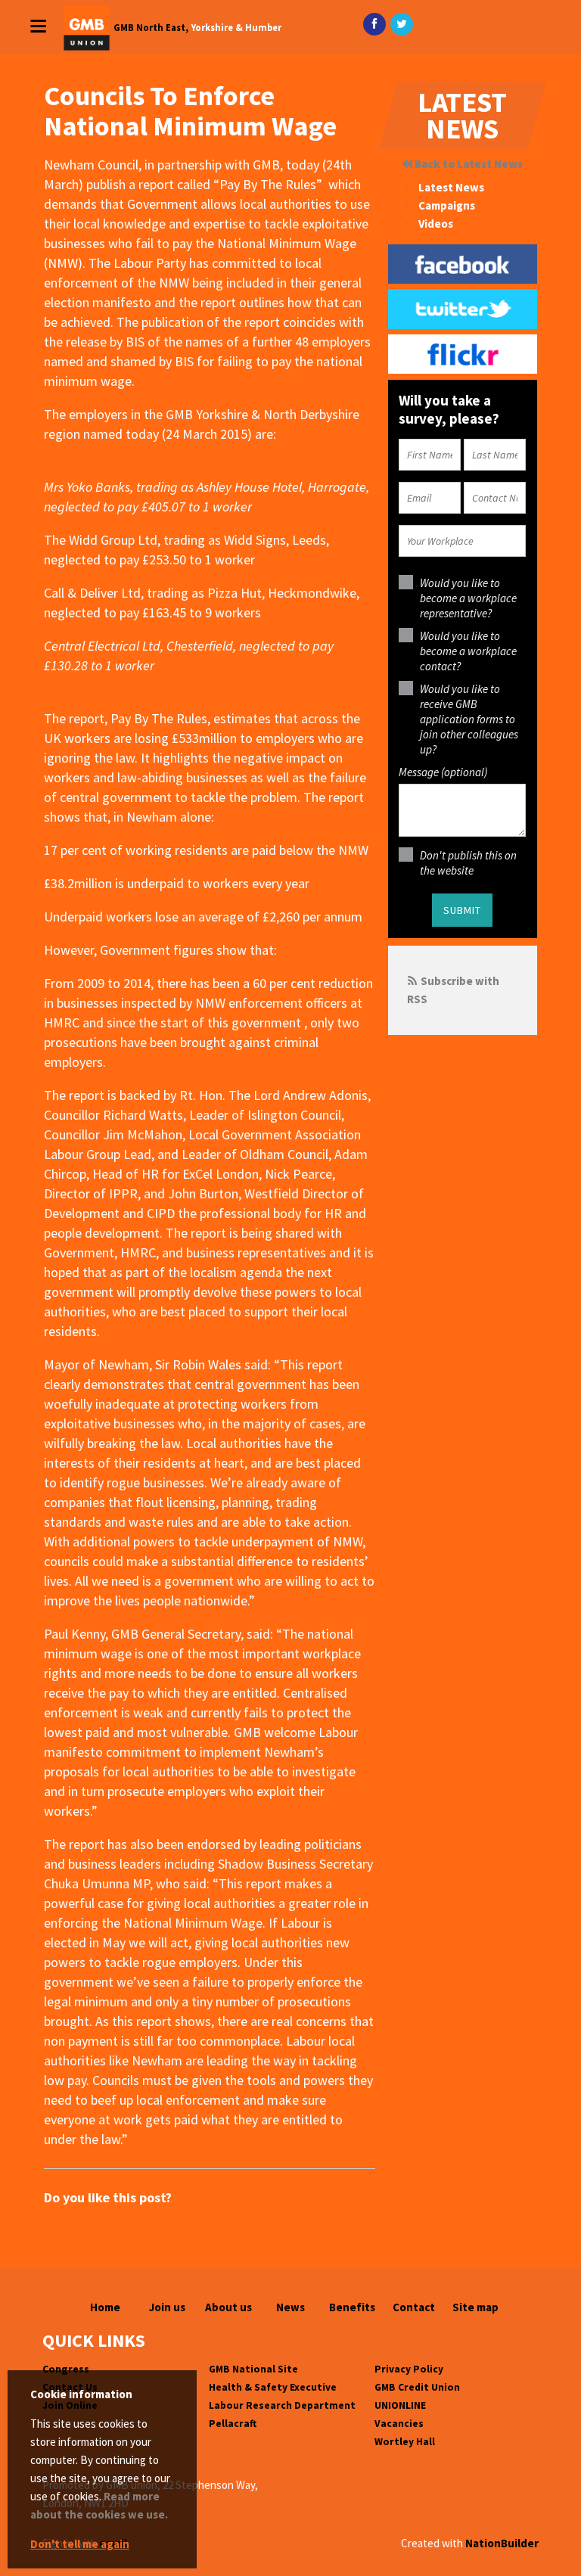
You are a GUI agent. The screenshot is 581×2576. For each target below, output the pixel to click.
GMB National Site (253, 2369)
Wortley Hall (405, 2442)
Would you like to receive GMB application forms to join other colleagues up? (469, 719)
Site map (475, 2307)
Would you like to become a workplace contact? (468, 651)
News (290, 2307)
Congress (66, 2369)
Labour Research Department (282, 2405)
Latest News (451, 187)
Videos (436, 224)
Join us (167, 2307)
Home (105, 2307)
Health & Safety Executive (273, 2387)
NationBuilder (502, 2543)
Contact (414, 2307)
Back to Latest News (468, 164)
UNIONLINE (400, 2405)
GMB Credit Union (417, 2387)
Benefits (352, 2307)
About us (228, 2307)
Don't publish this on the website (468, 863)
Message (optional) (443, 772)
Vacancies (399, 2424)
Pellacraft (233, 2424)
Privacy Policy (409, 2369)
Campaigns (447, 205)
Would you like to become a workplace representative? (468, 598)
